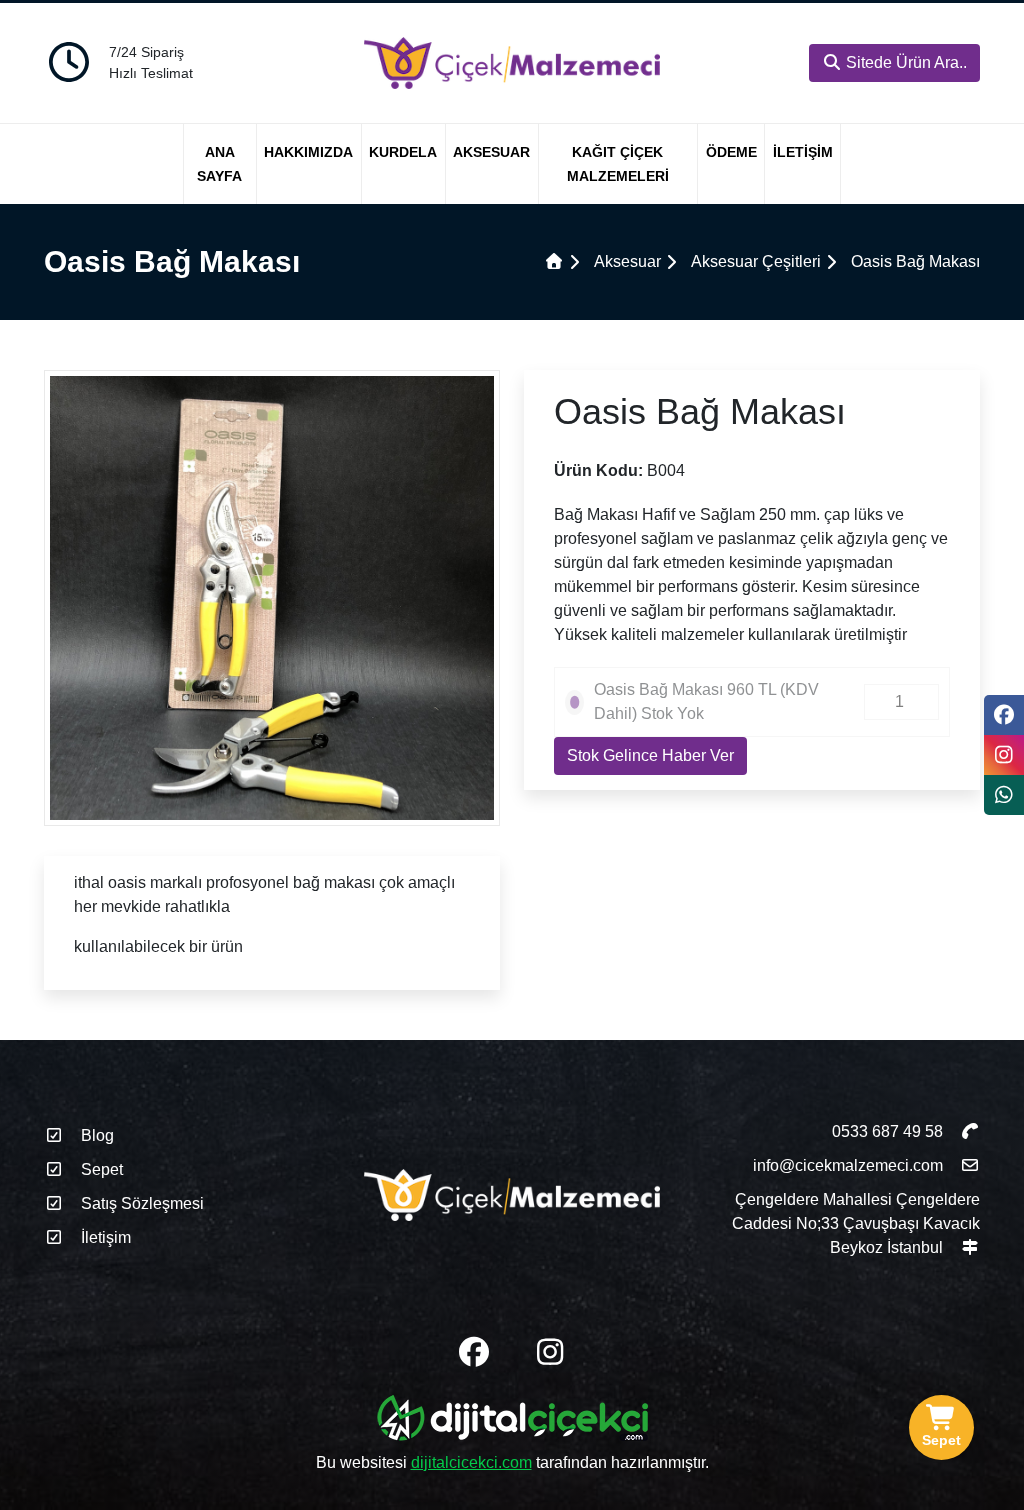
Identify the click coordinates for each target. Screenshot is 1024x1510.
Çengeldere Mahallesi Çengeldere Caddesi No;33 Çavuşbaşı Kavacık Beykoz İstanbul (856, 1223)
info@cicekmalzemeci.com (848, 1165)
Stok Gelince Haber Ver (650, 755)
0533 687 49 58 (889, 1131)
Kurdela (403, 152)
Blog (95, 1135)
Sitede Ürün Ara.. (904, 62)
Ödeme (731, 152)
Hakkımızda (308, 152)
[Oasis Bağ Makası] (272, 596)
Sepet (100, 1169)
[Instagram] (1004, 755)
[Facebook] (1004, 715)
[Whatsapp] (1004, 795)
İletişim (803, 152)
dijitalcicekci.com (471, 1462)
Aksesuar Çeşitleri (756, 261)
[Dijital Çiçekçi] (512, 1421)
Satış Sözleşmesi (140, 1203)
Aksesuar (491, 152)
